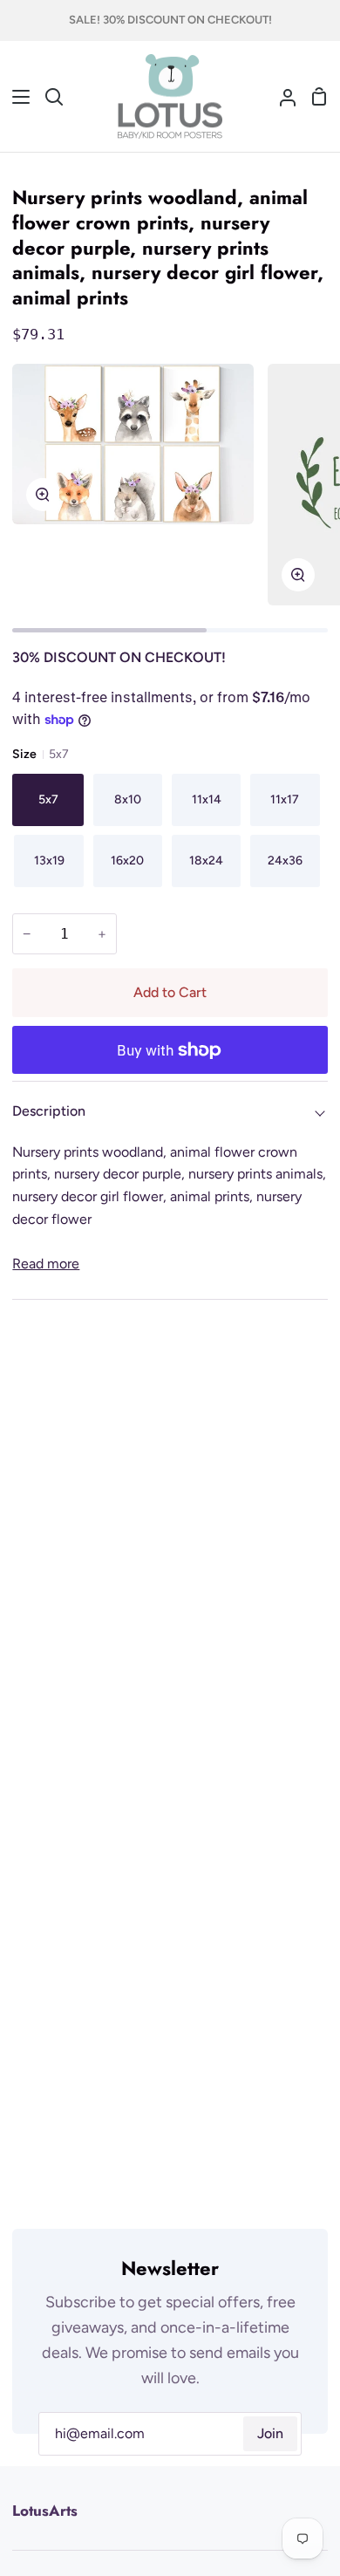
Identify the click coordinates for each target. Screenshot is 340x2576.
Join (270, 2433)
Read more (46, 1264)
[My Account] (281, 97)
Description (49, 1111)
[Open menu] (16, 97)
